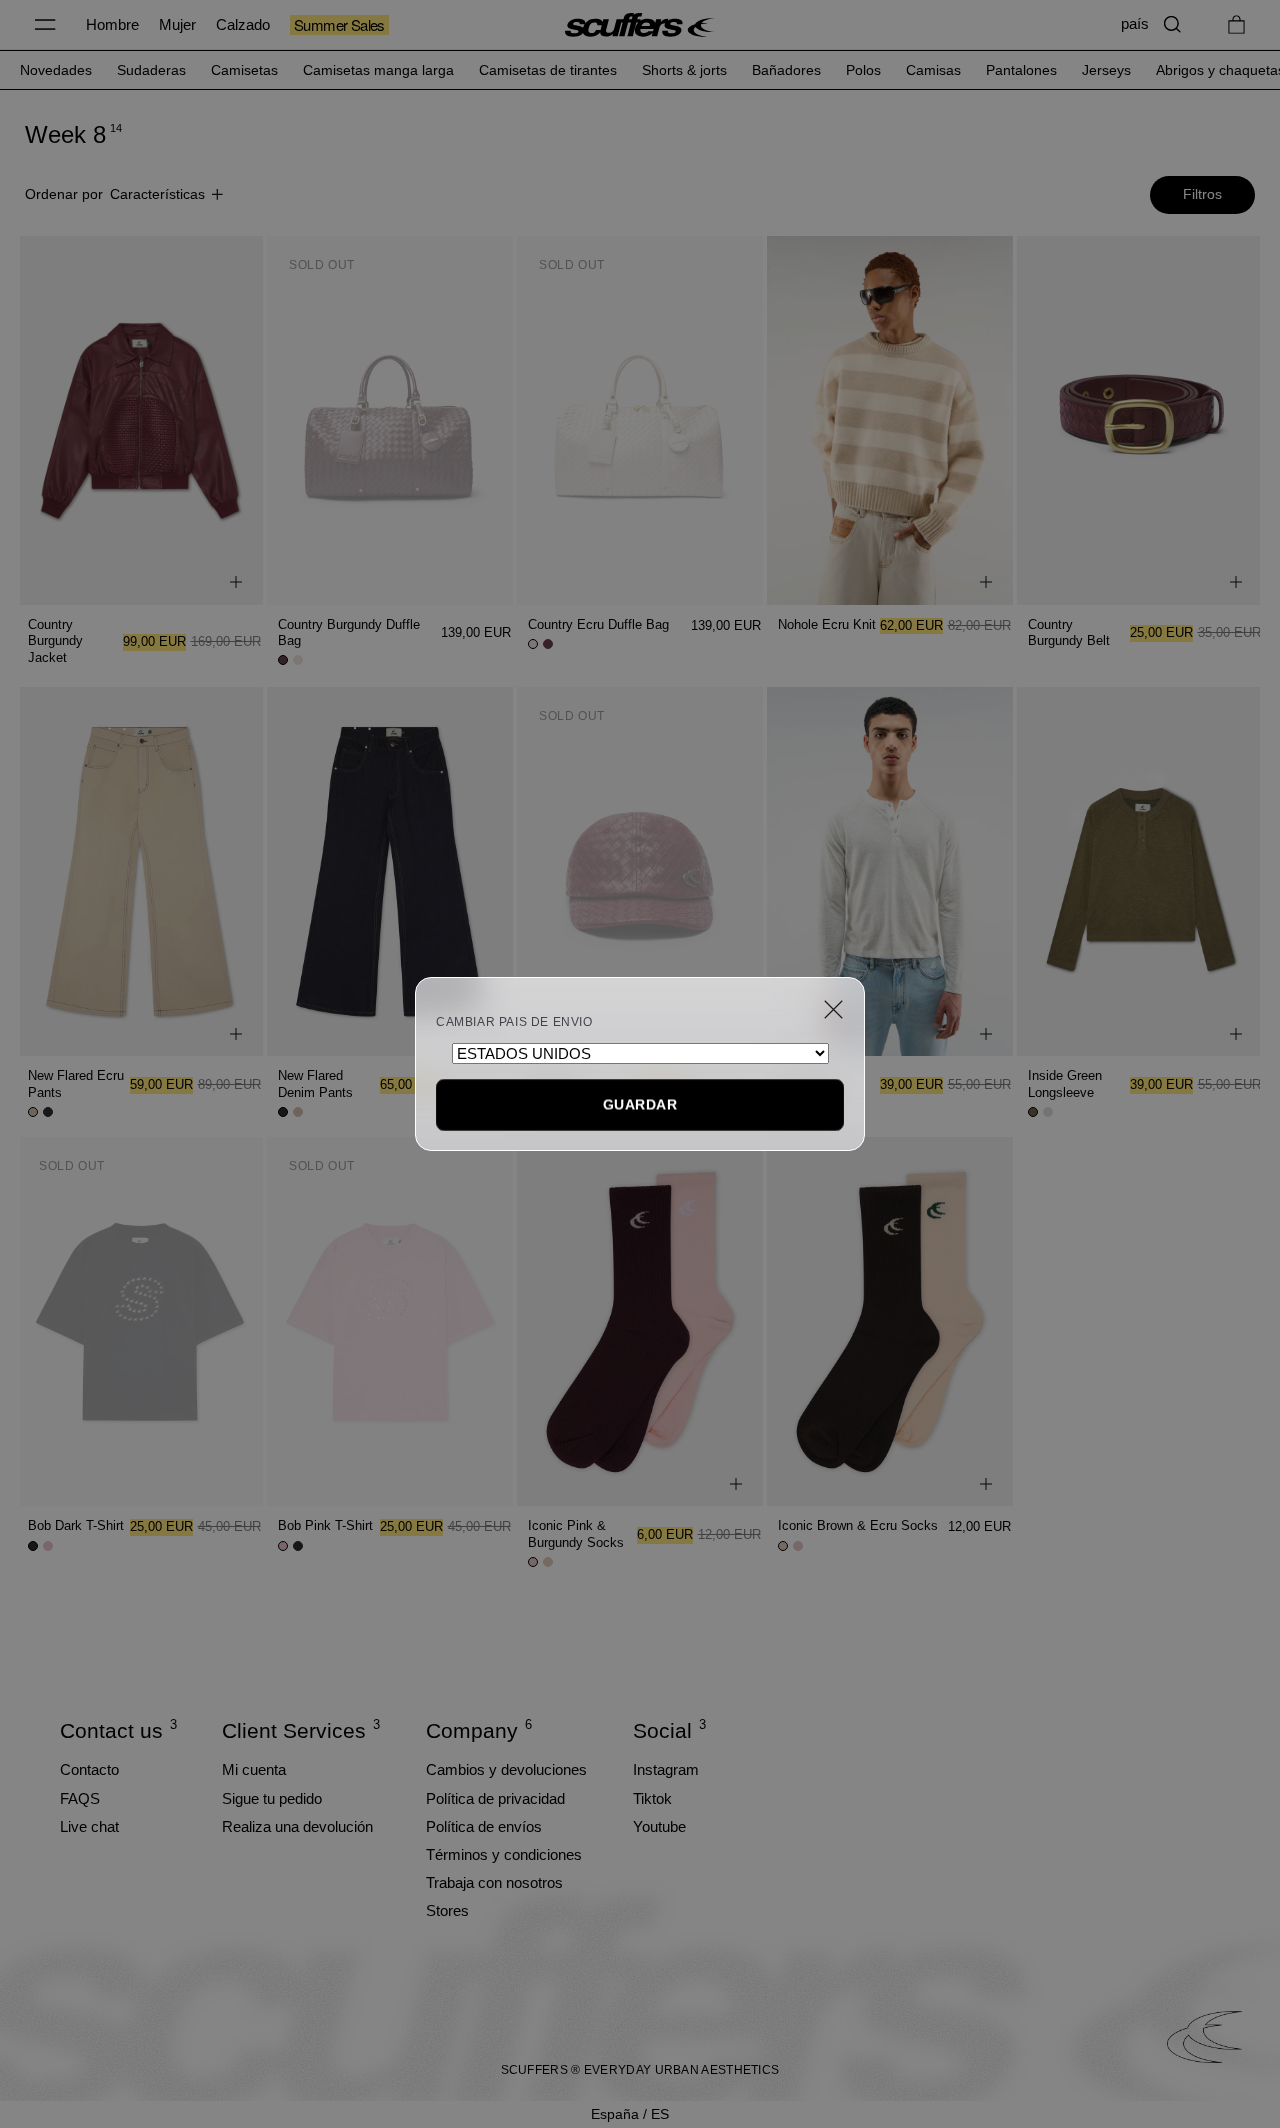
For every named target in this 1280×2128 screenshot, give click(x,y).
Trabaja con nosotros (494, 1882)
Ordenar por (115, 194)
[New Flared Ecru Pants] (140, 871)
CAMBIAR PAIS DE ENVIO (514, 1022)
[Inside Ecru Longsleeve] (890, 871)
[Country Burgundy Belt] (1140, 420)
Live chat (89, 1826)
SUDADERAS (151, 70)
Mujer (177, 24)
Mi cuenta (254, 1769)
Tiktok (652, 1798)
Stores (447, 1910)
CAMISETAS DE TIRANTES (548, 70)
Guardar (640, 1104)
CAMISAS (933, 70)
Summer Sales (339, 25)
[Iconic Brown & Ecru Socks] (890, 1321)
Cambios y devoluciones (506, 1769)
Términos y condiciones (504, 1854)
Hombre (112, 24)
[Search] (1172, 24)
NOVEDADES (56, 70)
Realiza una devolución (297, 1826)
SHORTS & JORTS (684, 70)
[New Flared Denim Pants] (390, 871)
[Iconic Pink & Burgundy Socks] (640, 1321)
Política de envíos (484, 1826)
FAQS (80, 1798)
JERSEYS (1106, 70)
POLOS (863, 70)
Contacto (89, 1769)
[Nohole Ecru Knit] (890, 420)
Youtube (659, 1826)
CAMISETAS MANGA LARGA (378, 70)
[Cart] (1236, 24)
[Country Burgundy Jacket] (140, 420)
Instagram (666, 1769)
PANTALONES (1021, 70)
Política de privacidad (495, 1798)
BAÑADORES (786, 70)
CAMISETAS (244, 70)
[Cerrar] (833, 1009)
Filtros (1202, 194)
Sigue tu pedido (272, 1798)
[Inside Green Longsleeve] (1140, 871)
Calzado (243, 24)
